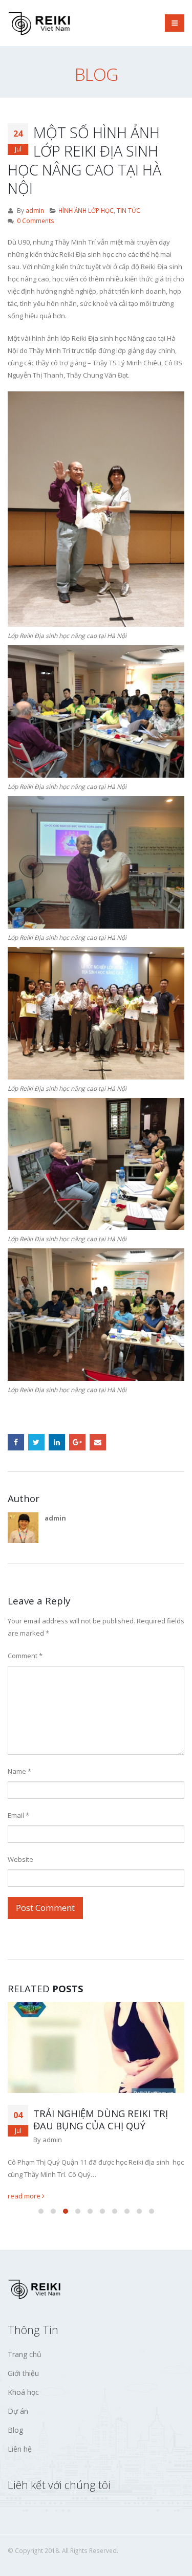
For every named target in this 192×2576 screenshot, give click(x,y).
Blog (15, 2430)
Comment (25, 1656)
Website (20, 1859)
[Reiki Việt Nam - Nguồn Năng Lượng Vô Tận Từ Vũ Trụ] (41, 23)
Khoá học (23, 2392)
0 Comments (36, 221)
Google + (77, 1442)
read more (25, 2196)
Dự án (18, 2411)
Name (19, 1771)
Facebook (16, 1442)
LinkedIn (57, 1442)
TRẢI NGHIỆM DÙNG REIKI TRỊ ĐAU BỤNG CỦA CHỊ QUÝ (101, 2120)
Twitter (36, 1442)
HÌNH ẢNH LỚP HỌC (86, 210)
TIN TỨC (129, 210)
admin (35, 210)
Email (98, 1442)
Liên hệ (20, 2449)
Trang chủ (25, 2354)
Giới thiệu (23, 2373)
